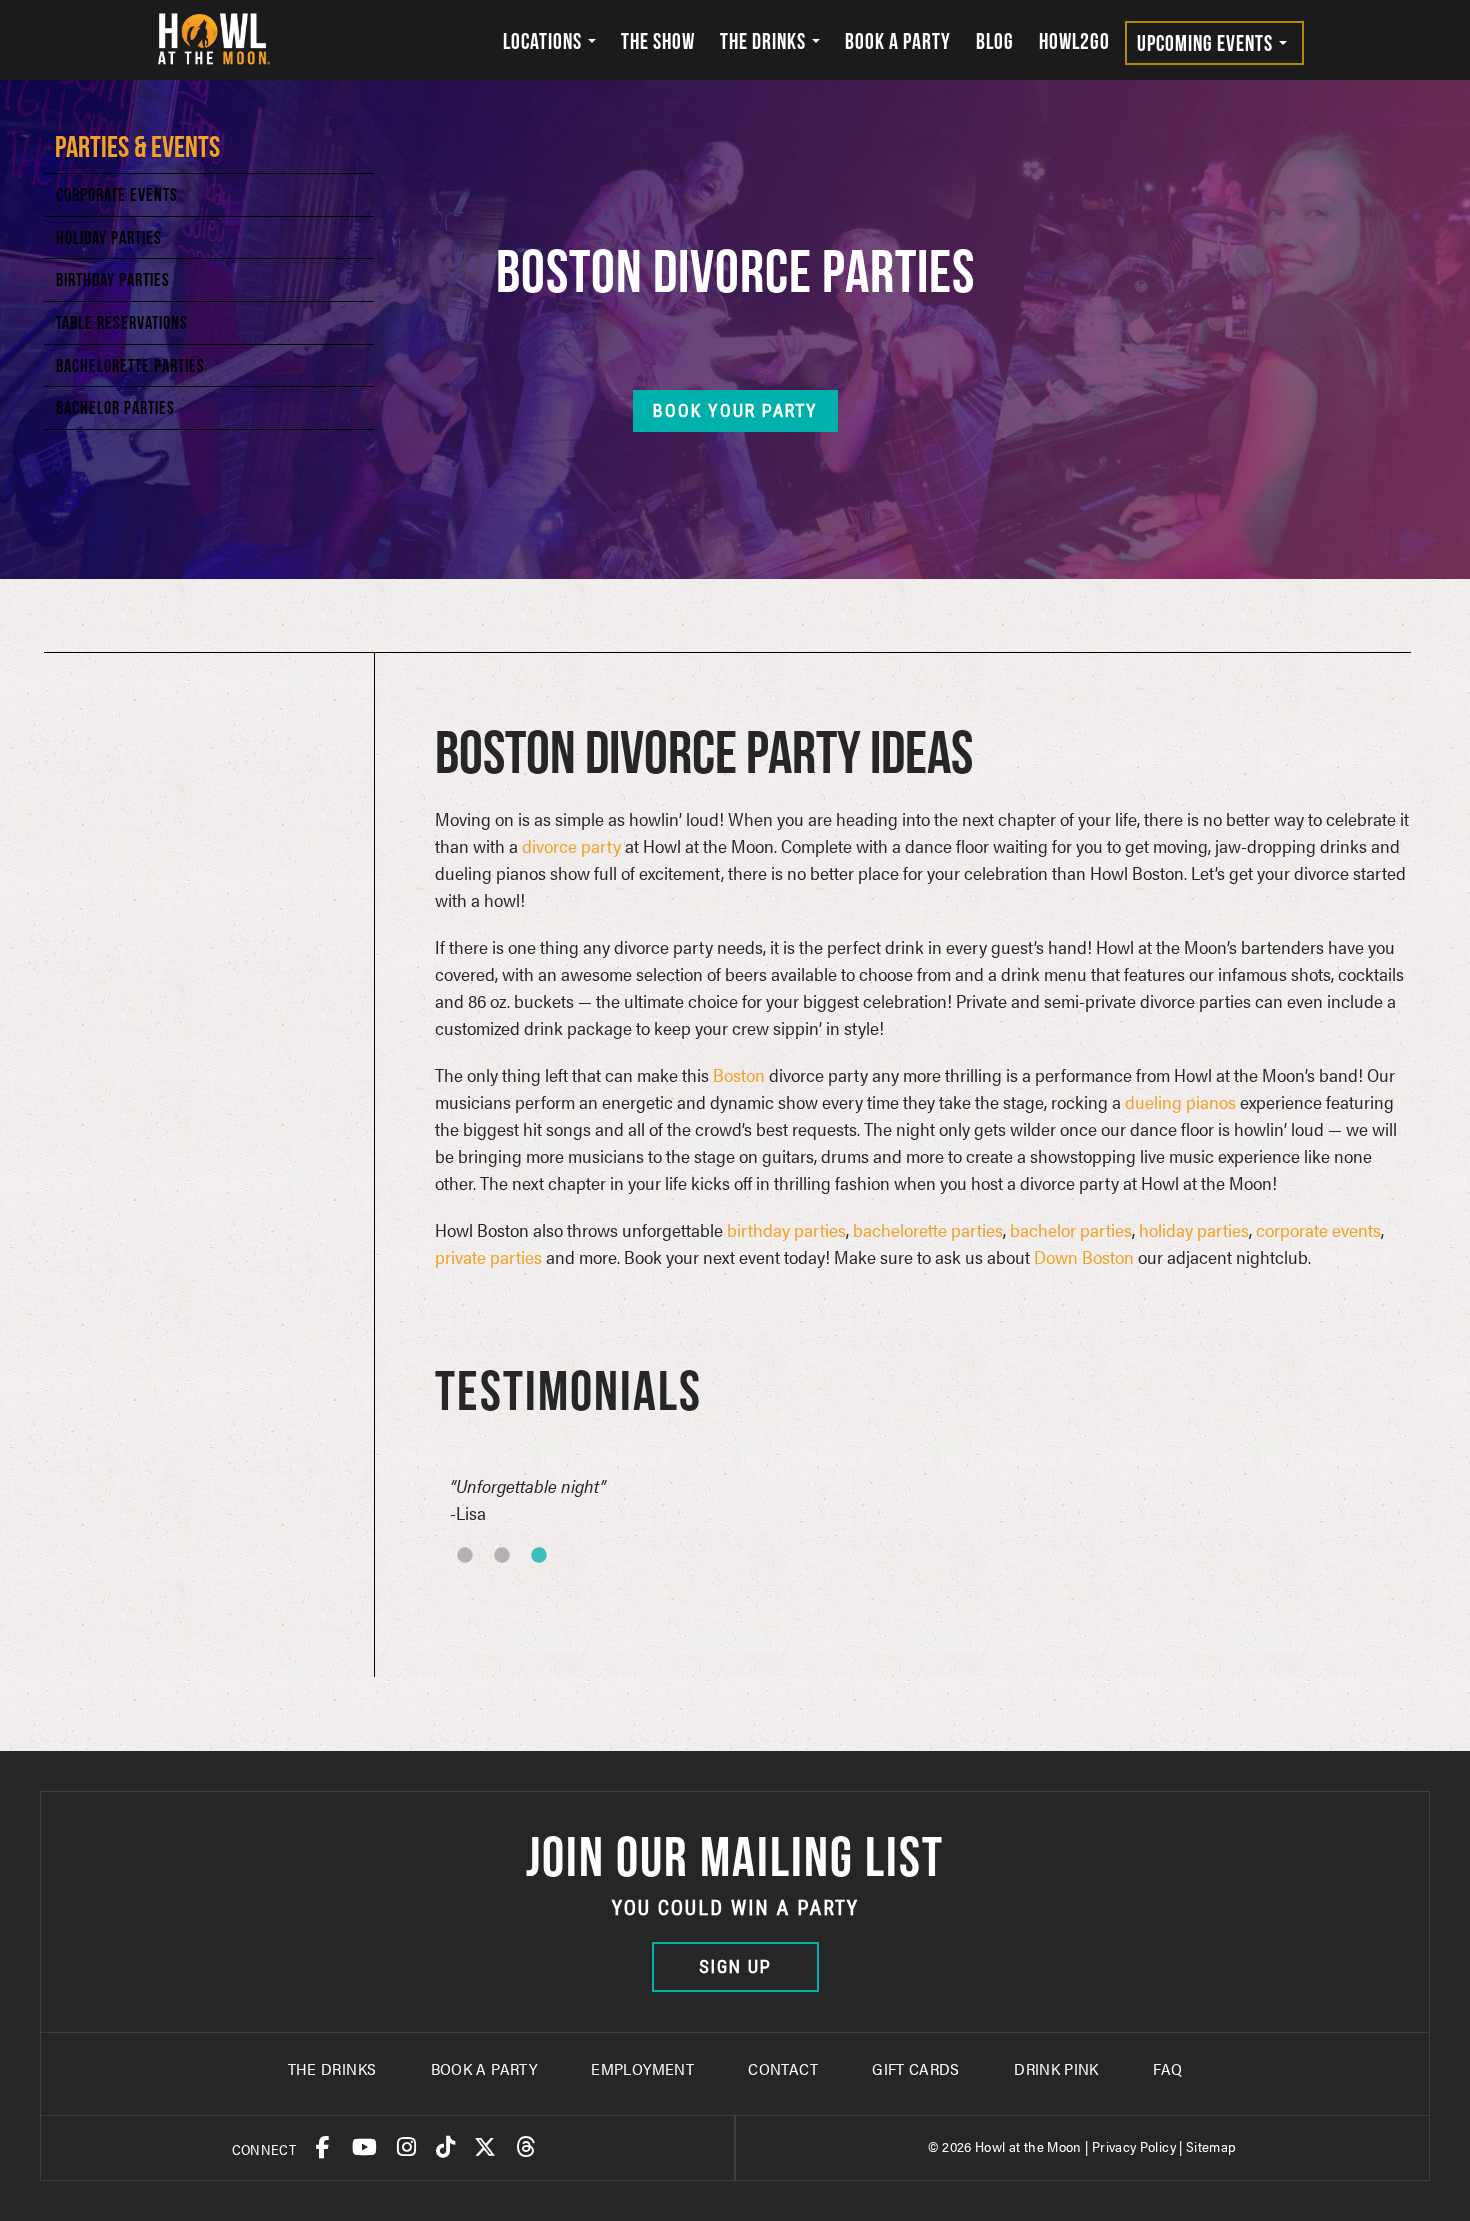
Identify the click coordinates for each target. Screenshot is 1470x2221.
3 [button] (566, 1582)
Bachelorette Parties (130, 365)
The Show (658, 41)
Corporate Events (117, 194)
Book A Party (484, 2068)
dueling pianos (1180, 1101)
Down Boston (1084, 1256)
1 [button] (492, 1582)
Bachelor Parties (115, 407)
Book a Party (898, 41)
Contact (783, 2068)
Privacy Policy (1134, 2146)
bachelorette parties (928, 1229)
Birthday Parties (113, 279)
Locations (544, 41)
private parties (488, 1256)
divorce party (571, 845)
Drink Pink (1056, 2068)
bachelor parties (1071, 1229)
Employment (642, 2068)
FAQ (1167, 2068)
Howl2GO (1074, 41)
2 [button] (529, 1582)
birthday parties (786, 1229)
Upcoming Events (1207, 43)
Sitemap (1211, 2146)
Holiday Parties (109, 237)
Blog (995, 41)
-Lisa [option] (528, 1499)
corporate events (1318, 1229)
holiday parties (1194, 1229)
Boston (739, 1074)
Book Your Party (735, 410)
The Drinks (765, 41)
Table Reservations (122, 322)
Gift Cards (916, 2068)
